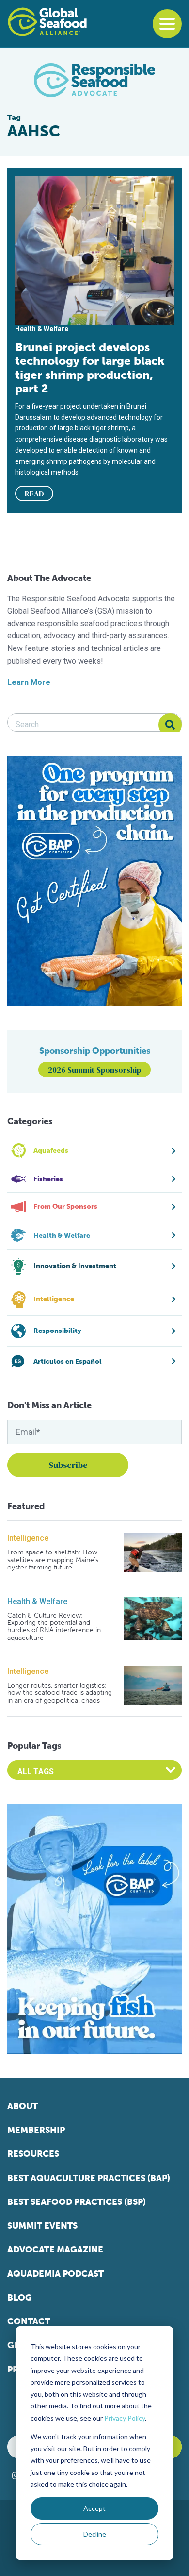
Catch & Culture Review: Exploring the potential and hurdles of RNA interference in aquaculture (54, 1627)
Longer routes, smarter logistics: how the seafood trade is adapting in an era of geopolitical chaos (60, 1693)
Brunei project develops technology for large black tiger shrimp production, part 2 (90, 368)
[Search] (170, 725)
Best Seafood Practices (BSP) (77, 2202)
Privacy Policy (125, 2418)
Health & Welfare (37, 1601)
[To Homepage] (47, 22)
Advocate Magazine (55, 2250)
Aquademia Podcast (55, 2274)
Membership (36, 2130)
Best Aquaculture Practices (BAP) (89, 2178)
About (23, 2106)
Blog (20, 2298)
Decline (95, 2534)
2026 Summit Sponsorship (94, 1070)
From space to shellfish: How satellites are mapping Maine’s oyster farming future (53, 1560)
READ (34, 494)
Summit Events (42, 2226)
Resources (33, 2154)
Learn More (29, 682)
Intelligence (28, 1538)
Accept (94, 2508)
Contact (29, 2321)
